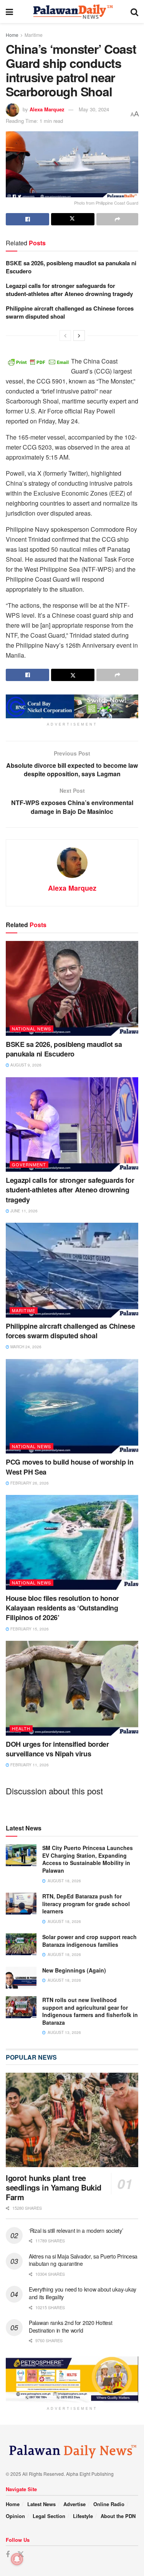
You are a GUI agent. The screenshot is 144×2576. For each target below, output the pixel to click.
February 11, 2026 (29, 1765)
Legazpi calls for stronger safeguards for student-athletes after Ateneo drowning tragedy (69, 290)
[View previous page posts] (65, 336)
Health (21, 1728)
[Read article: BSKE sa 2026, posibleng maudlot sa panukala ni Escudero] (72, 988)
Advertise (74, 2504)
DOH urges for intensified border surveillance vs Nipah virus (57, 1749)
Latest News (41, 2504)
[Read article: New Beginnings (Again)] (21, 1978)
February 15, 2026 (29, 1629)
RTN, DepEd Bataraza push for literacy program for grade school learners (86, 1904)
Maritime (34, 35)
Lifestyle (83, 2516)
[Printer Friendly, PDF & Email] (38, 361)
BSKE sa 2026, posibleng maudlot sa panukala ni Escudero (71, 267)
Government (29, 1164)
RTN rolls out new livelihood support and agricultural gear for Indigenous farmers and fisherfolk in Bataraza (90, 2011)
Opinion (15, 2516)
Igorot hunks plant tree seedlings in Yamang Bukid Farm (54, 2187)
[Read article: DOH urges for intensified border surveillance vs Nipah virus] (72, 1688)
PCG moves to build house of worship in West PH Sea (70, 1467)
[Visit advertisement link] (72, 706)
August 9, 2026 (25, 1065)
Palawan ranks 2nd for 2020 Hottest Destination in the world (70, 2326)
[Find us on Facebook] (8, 2555)
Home (12, 35)
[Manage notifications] (17, 2559)
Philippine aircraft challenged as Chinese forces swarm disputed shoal (70, 312)
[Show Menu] (9, 12)
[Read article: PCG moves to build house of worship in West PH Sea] (72, 1406)
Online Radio (109, 2504)
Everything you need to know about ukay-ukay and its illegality (83, 2293)
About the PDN (118, 2516)
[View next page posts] (79, 336)
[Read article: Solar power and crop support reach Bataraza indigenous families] (21, 1944)
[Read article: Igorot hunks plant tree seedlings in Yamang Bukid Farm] (72, 2120)
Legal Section (49, 2516)
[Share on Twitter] (73, 219)
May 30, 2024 (94, 109)
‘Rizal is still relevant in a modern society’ (76, 2230)
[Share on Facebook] (27, 219)
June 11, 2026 (23, 1211)
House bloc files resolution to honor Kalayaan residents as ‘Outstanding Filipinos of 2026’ (62, 1608)
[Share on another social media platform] (117, 219)
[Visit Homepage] (72, 12)
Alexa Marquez (47, 109)
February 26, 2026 (29, 1483)
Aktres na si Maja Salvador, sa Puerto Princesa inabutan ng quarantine (83, 2260)
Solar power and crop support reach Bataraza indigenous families (89, 1941)
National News (31, 1028)
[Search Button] (134, 12)
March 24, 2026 (25, 1347)
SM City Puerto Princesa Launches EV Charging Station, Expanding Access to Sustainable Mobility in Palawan (88, 1859)
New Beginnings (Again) (74, 1970)
